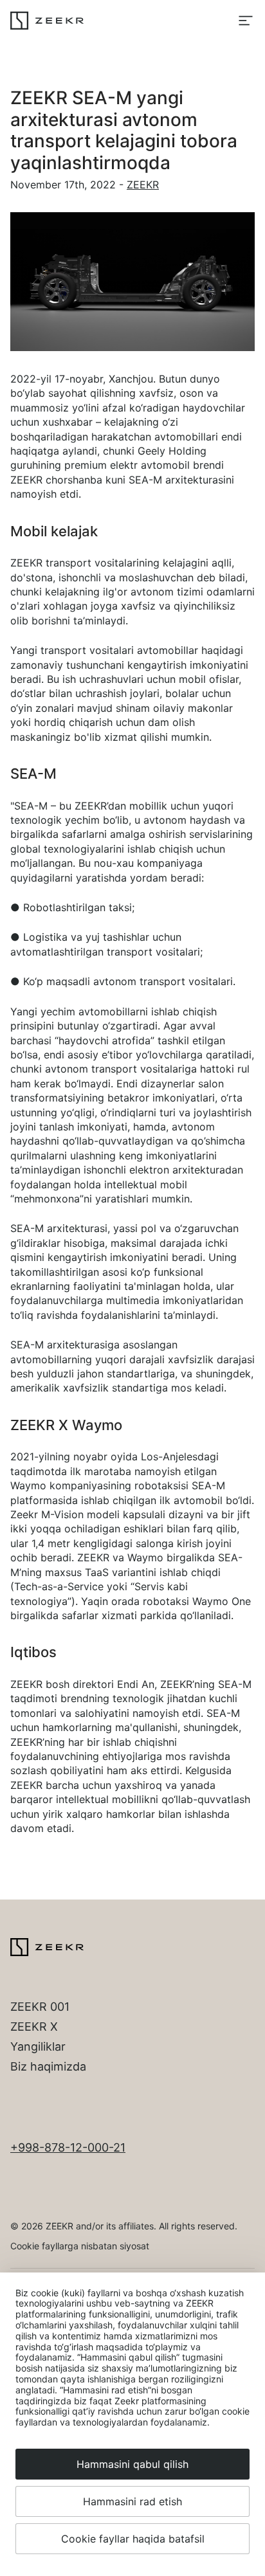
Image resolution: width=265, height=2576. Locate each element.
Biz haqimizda (48, 2066)
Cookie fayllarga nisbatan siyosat (80, 2246)
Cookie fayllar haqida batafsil (133, 2539)
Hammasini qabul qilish (132, 2464)
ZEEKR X (34, 2027)
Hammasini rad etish (132, 2501)
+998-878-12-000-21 (68, 2147)
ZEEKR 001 (40, 2007)
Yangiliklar (38, 2046)
